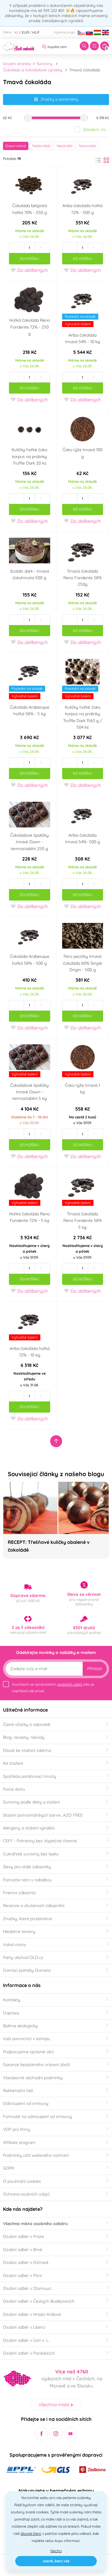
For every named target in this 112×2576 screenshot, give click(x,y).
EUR (25, 32)
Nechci (56, 2551)
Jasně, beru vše (56, 2561)
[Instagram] (56, 2434)
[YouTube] (71, 2434)
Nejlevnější (41, 146)
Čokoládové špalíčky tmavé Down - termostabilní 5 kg (29, 1092)
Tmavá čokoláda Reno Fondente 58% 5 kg (83, 1221)
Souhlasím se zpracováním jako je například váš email (53, 1688)
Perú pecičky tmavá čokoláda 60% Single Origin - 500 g (83, 963)
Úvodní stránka (17, 64)
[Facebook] (41, 2434)
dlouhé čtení (31, 2533)
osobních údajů (70, 1684)
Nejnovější (88, 146)
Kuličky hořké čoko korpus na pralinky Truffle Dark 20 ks (29, 456)
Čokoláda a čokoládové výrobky (33, 70)
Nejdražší (65, 146)
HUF (36, 32)
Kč (16, 32)
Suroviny (45, 64)
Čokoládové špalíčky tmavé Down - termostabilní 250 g (29, 842)
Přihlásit (95, 1669)
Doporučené (16, 146)
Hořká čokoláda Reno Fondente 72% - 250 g (30, 327)
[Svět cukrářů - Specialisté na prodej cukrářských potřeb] (19, 46)
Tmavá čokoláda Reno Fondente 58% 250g (83, 578)
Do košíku (29, 259)
